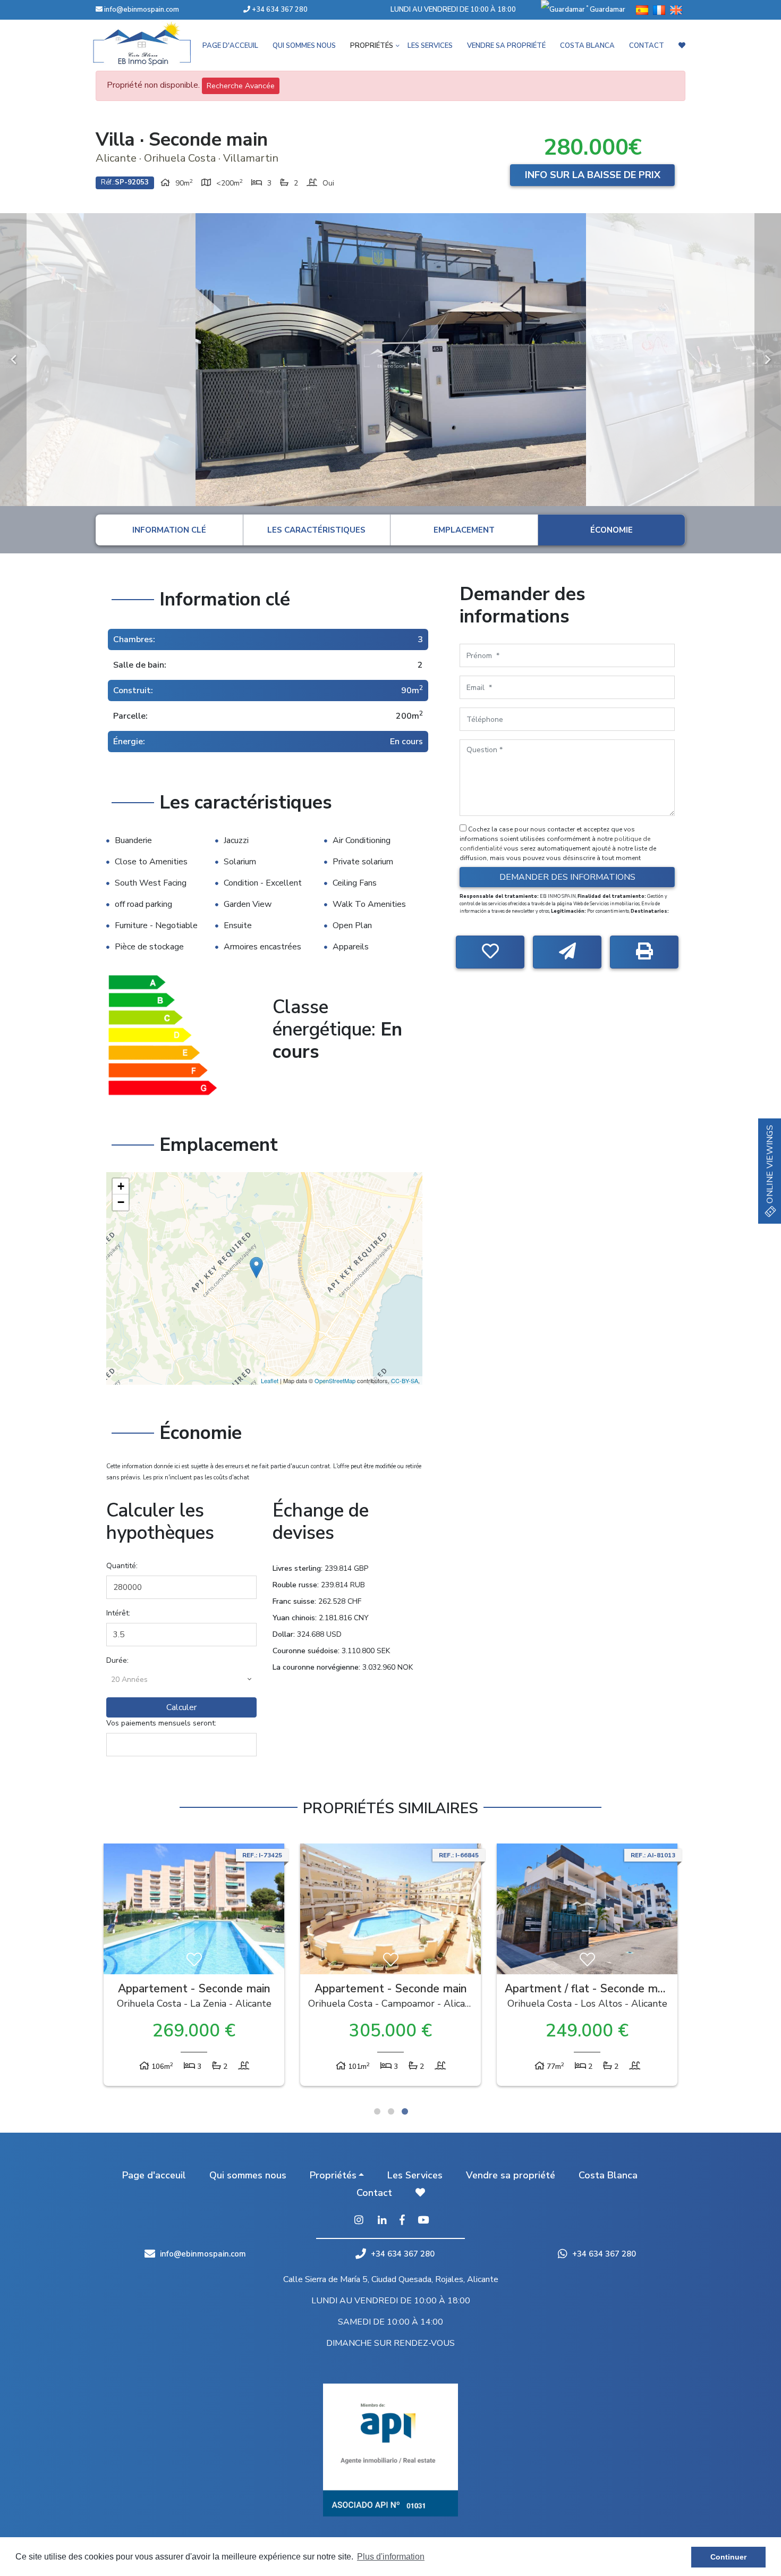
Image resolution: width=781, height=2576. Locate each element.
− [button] (121, 1202)
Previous (13, 360)
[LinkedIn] (382, 2221)
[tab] (169, 530)
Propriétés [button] (372, 46)
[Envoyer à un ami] (567, 952)
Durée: (117, 1660)
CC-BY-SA (405, 1380)
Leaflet (270, 1380)
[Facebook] (402, 2221)
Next (768, 360)
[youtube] (423, 2221)
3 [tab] (405, 2111)
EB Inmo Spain (157, 44)
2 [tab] (391, 2111)
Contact (647, 46)
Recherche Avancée (241, 86)
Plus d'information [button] (391, 2557)
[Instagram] (359, 2221)
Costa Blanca (587, 46)
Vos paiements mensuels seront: (161, 1723)
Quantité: (122, 1566)
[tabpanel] (194, 1967)
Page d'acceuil (230, 46)
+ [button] (121, 1186)
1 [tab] (377, 2111)
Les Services (430, 46)
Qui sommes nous (304, 46)
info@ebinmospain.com (142, 10)
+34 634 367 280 (279, 10)
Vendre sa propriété (506, 46)
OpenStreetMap (335, 1380)
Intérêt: (118, 1613)
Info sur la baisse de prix (593, 175)
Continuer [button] (728, 2557)
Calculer (181, 1707)
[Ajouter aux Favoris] (490, 952)
